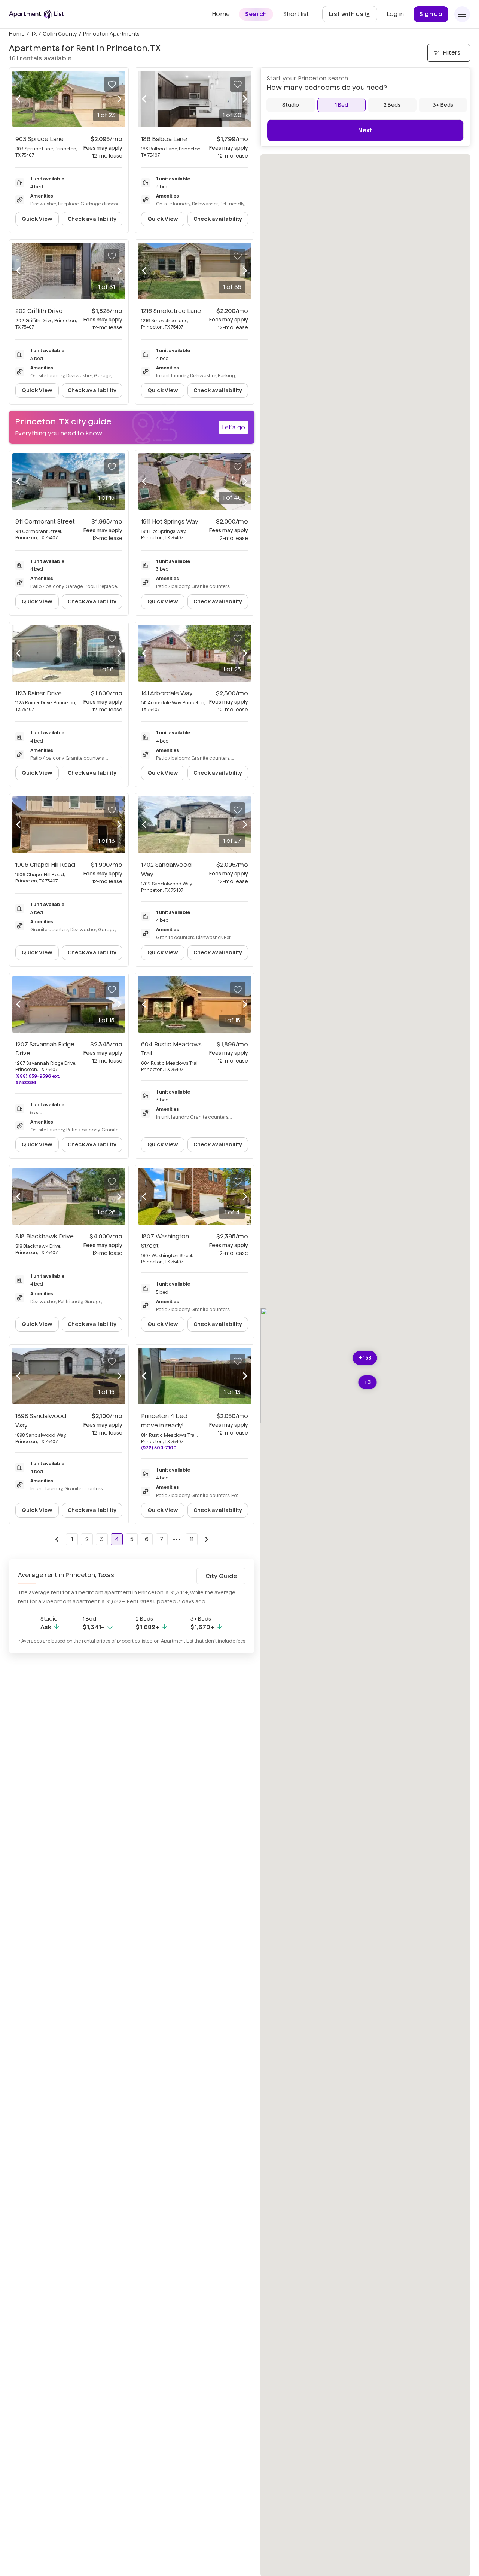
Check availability (92, 219)
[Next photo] (119, 99)
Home (17, 34)
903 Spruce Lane (39, 139)
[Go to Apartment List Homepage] (37, 14)
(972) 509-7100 (159, 1448)
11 (192, 1539)
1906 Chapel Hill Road (45, 865)
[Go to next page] (207, 1539)
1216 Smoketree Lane (171, 311)
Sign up (431, 14)
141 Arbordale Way (167, 693)
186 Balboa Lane (164, 139)
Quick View (37, 219)
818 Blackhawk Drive (45, 1236)
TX (34, 34)
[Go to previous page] (57, 1539)
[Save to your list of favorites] (112, 84)
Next (365, 130)
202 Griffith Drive (39, 311)
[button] (365, 1358)
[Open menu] (462, 14)
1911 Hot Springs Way (170, 522)
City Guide (221, 1576)
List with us (353, 16)
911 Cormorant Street (45, 522)
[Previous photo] (18, 99)
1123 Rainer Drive (39, 693)
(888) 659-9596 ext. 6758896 (38, 1079)
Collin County (60, 34)
